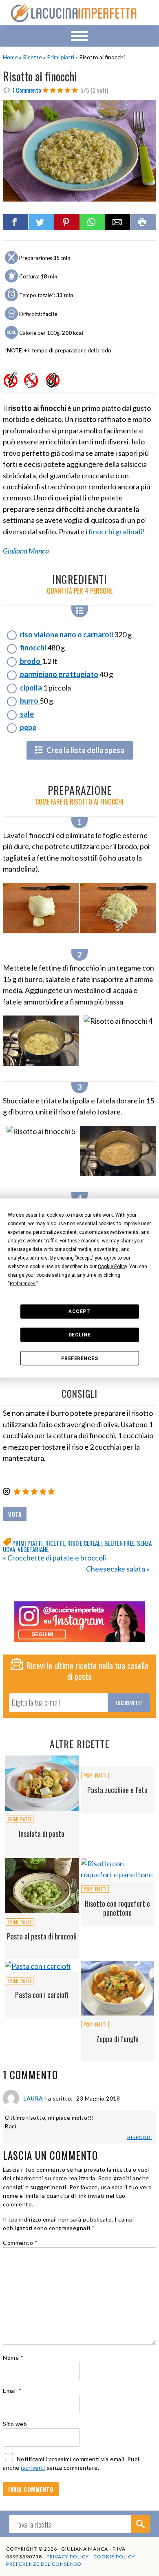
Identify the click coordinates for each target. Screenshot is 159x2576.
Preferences (80, 1358)
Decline (80, 1335)
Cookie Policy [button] (112, 1266)
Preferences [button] (23, 1283)
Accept (79, 1312)
